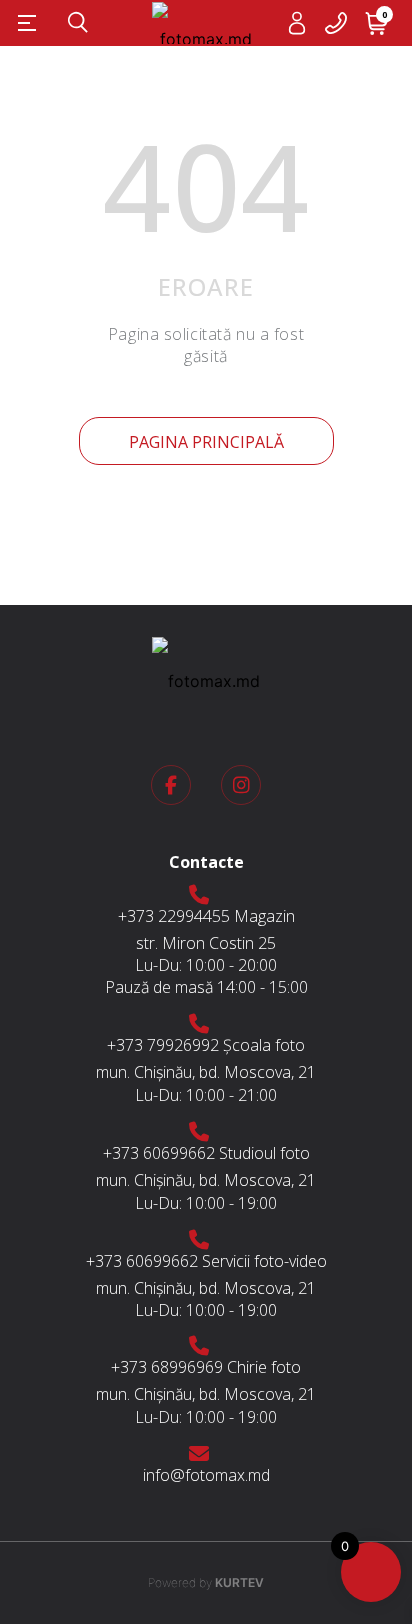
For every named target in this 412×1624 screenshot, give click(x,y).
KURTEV (206, 1582)
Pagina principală (206, 442)
